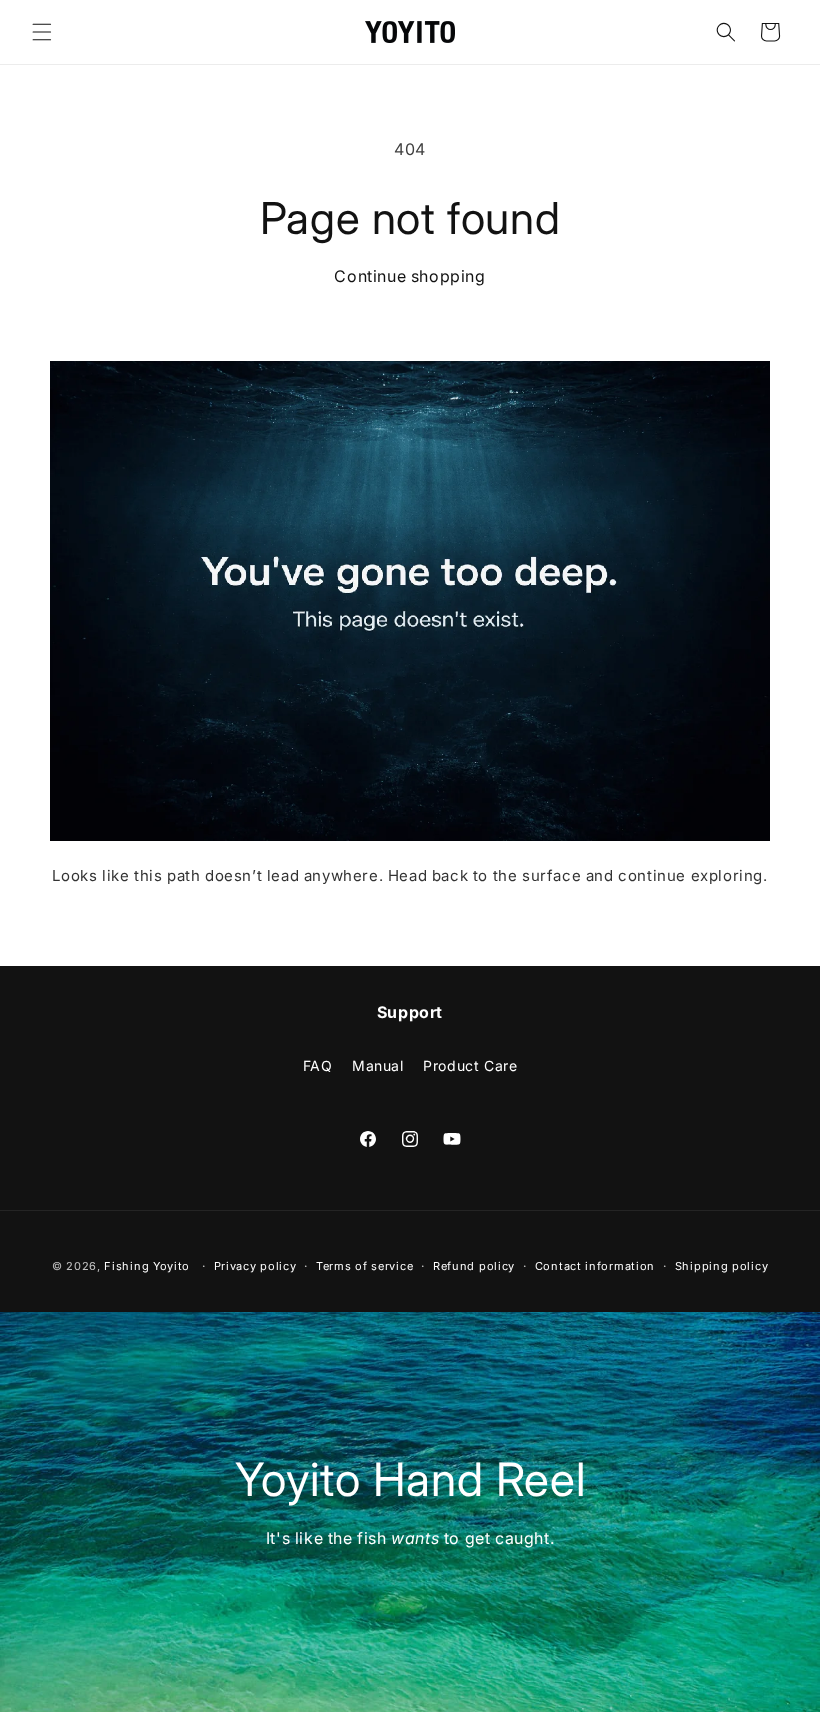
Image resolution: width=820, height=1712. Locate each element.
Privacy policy (255, 1266)
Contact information (595, 1266)
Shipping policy (722, 1266)
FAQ (318, 1065)
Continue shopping (409, 276)
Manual (378, 1065)
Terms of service (364, 1266)
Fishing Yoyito (147, 1266)
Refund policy (474, 1266)
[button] (42, 32)
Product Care (470, 1065)
